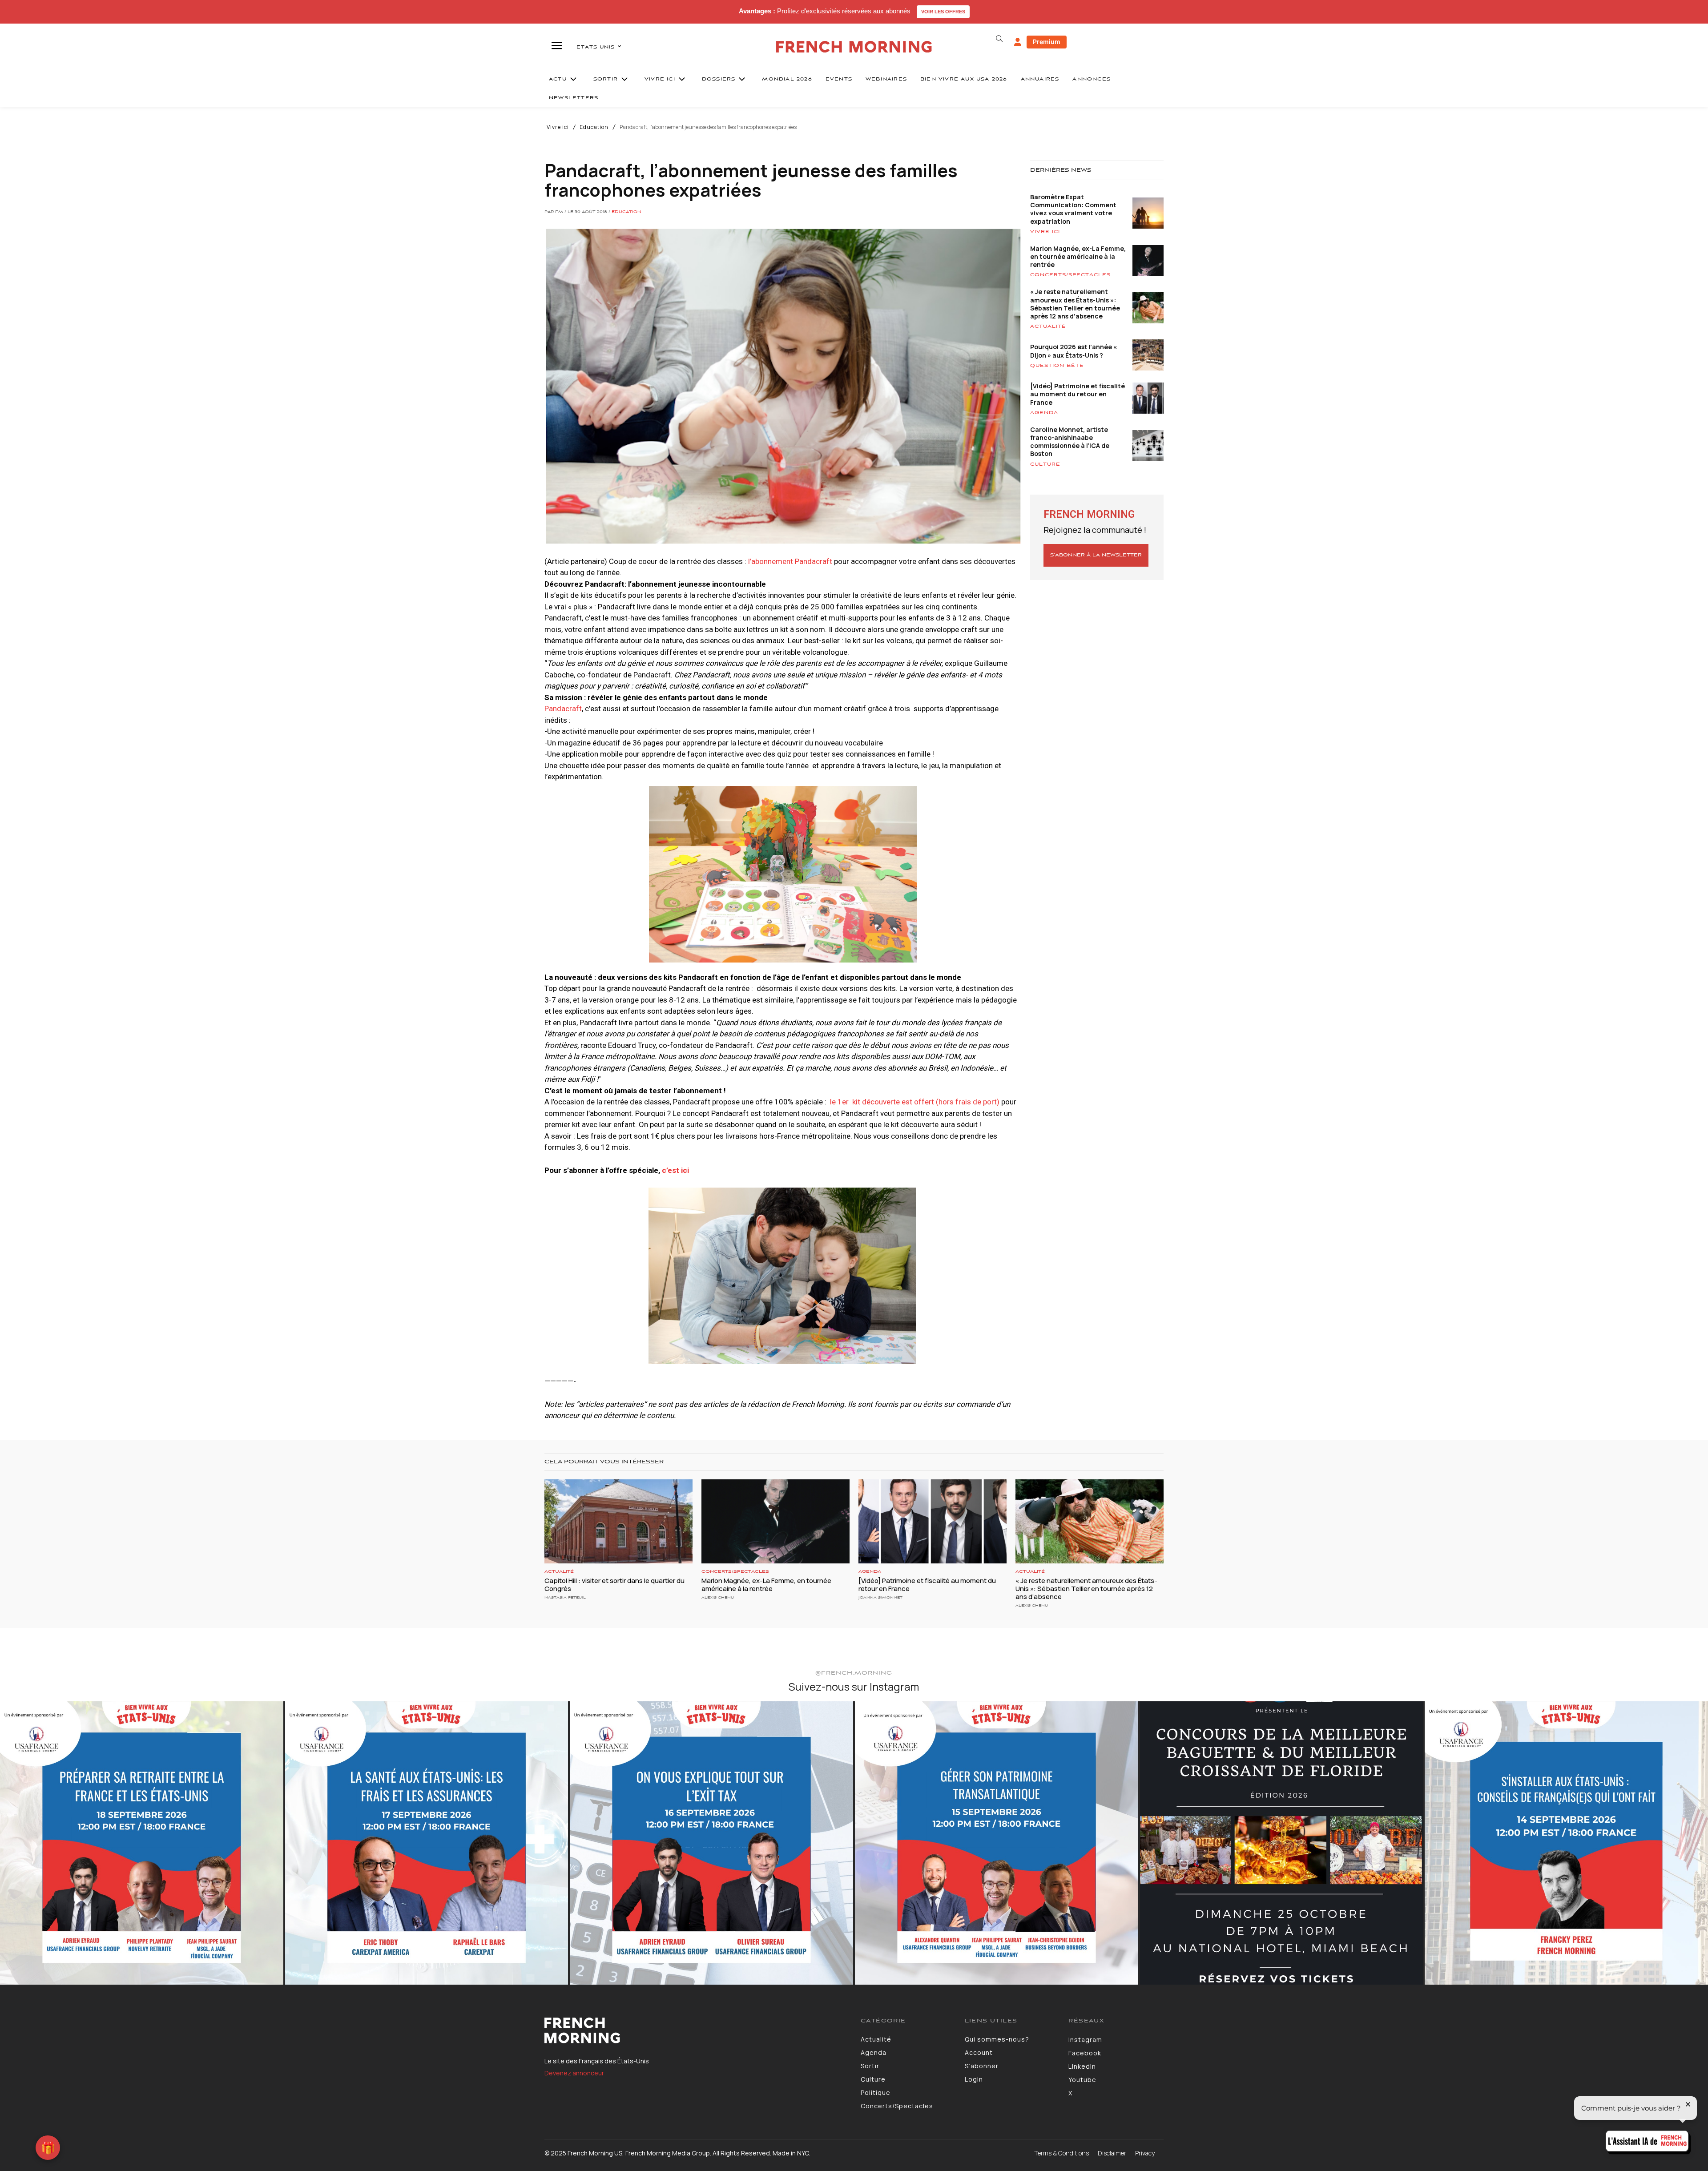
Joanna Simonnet (880, 1597)
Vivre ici (558, 127)
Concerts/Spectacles (1070, 275)
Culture (1045, 464)
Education (594, 127)
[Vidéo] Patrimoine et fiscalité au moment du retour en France (1078, 394)
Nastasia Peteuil (565, 1597)
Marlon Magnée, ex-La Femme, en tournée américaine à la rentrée (1078, 256)
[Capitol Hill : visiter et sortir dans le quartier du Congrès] (618, 1522)
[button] (999, 39)
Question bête (1057, 366)
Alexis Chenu (718, 1597)
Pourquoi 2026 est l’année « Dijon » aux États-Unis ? (1074, 351)
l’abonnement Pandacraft (790, 561)
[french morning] (854, 47)
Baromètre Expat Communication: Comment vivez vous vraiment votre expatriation (1073, 209)
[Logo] (696, 2030)
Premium (1047, 42)
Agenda (1044, 413)
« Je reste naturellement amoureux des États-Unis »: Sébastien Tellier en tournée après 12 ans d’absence (1075, 304)
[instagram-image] (142, 1843)
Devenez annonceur (574, 2073)
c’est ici (676, 1170)
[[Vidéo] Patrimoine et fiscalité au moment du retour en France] (933, 1522)
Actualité (1048, 326)
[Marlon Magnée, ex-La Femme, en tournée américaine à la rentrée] (775, 1522)
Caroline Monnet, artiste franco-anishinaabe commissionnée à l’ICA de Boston (1070, 442)
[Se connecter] (1018, 42)
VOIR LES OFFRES (943, 12)
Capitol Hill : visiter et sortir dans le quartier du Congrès (614, 1585)
